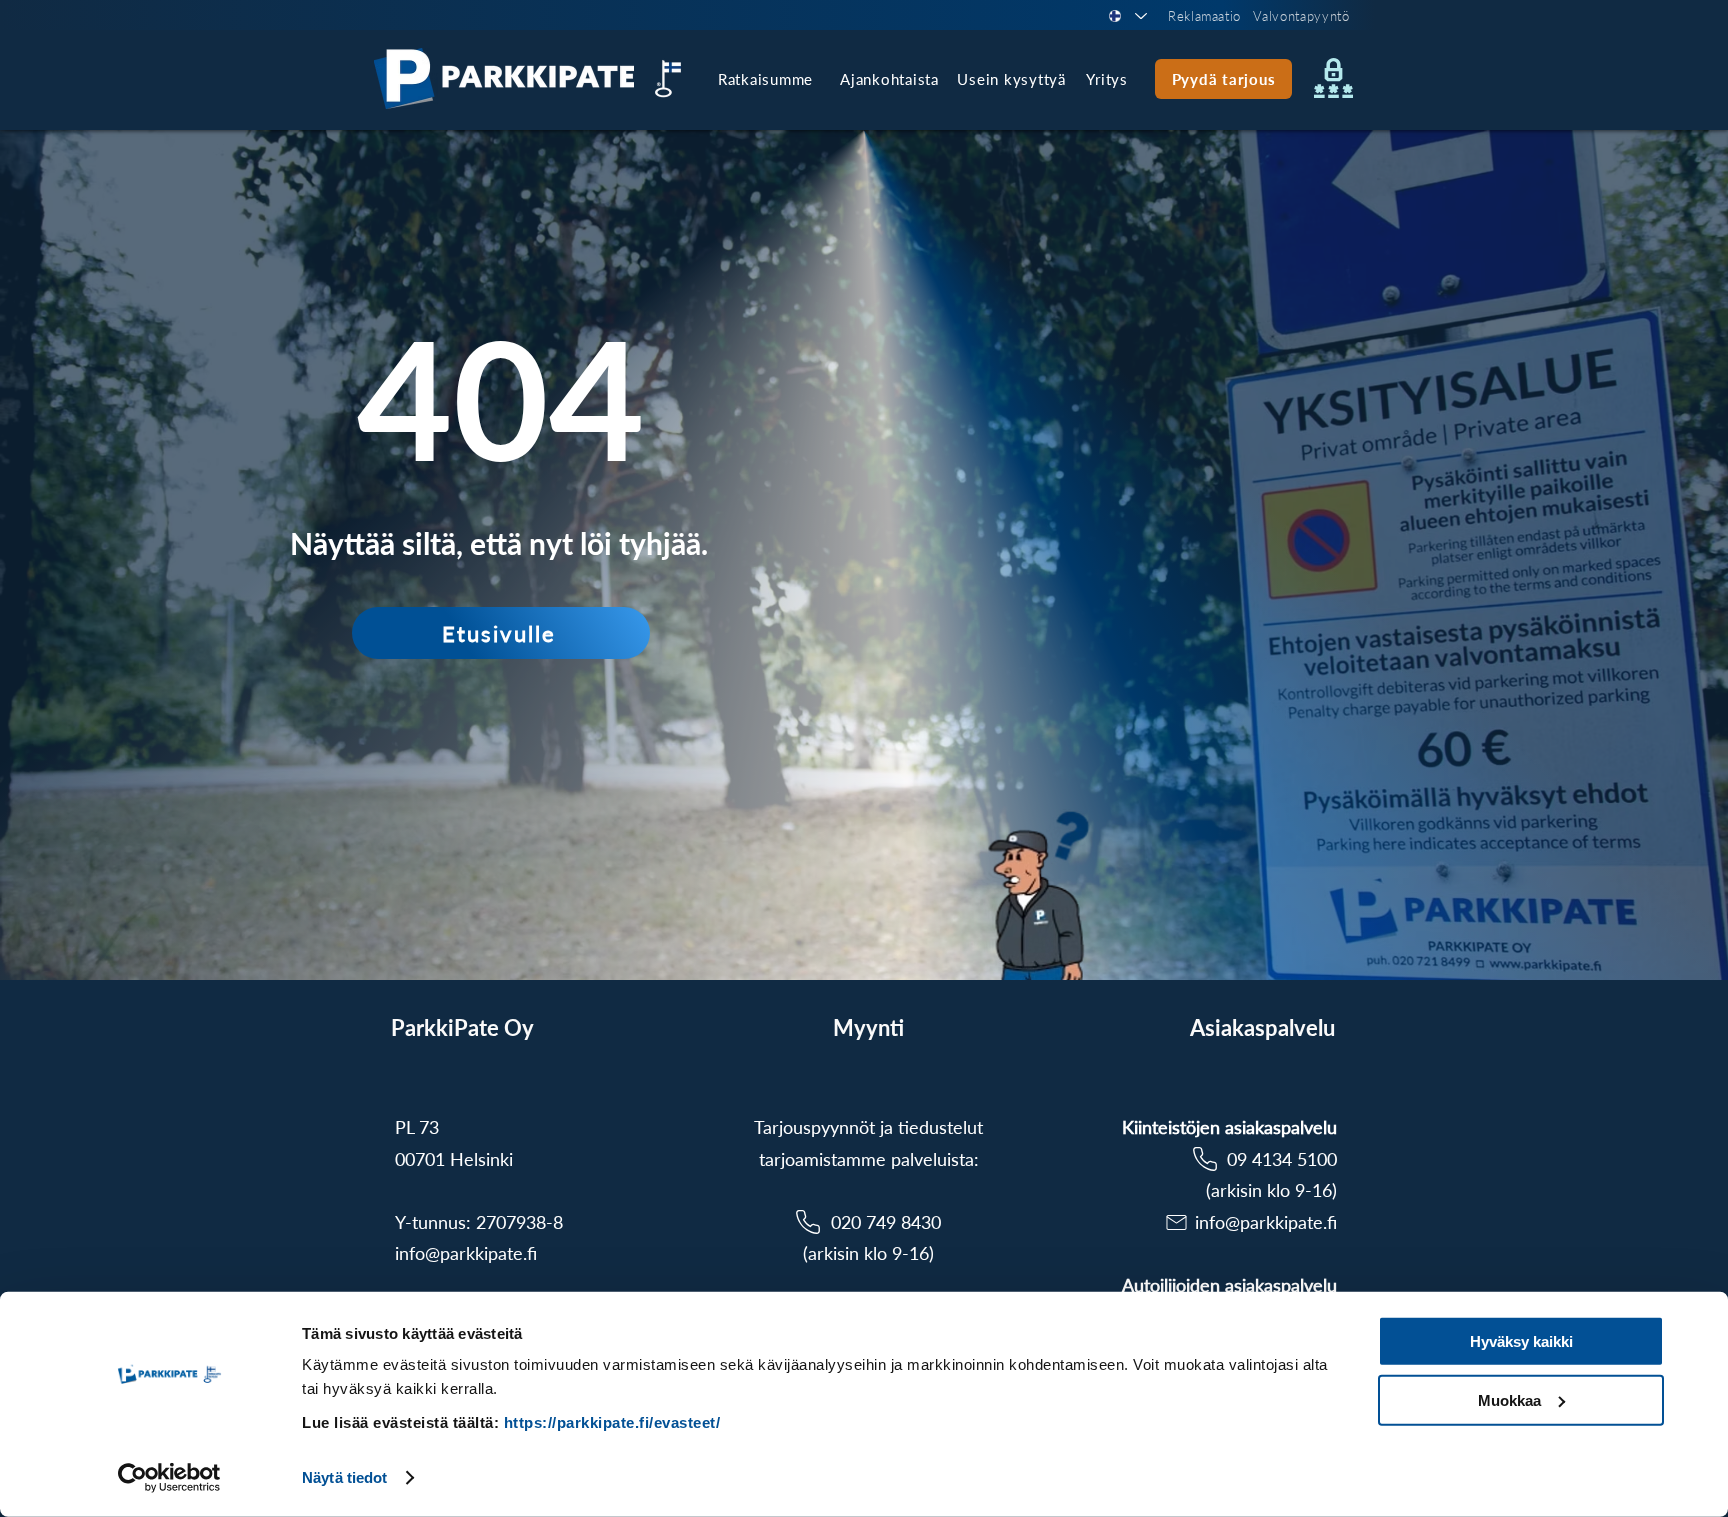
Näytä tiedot (344, 1477)
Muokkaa (1509, 1399)
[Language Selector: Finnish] (1127, 16)
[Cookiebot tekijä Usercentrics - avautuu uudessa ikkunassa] (169, 1478)
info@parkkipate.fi (466, 1253)
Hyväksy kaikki (1521, 1341)
